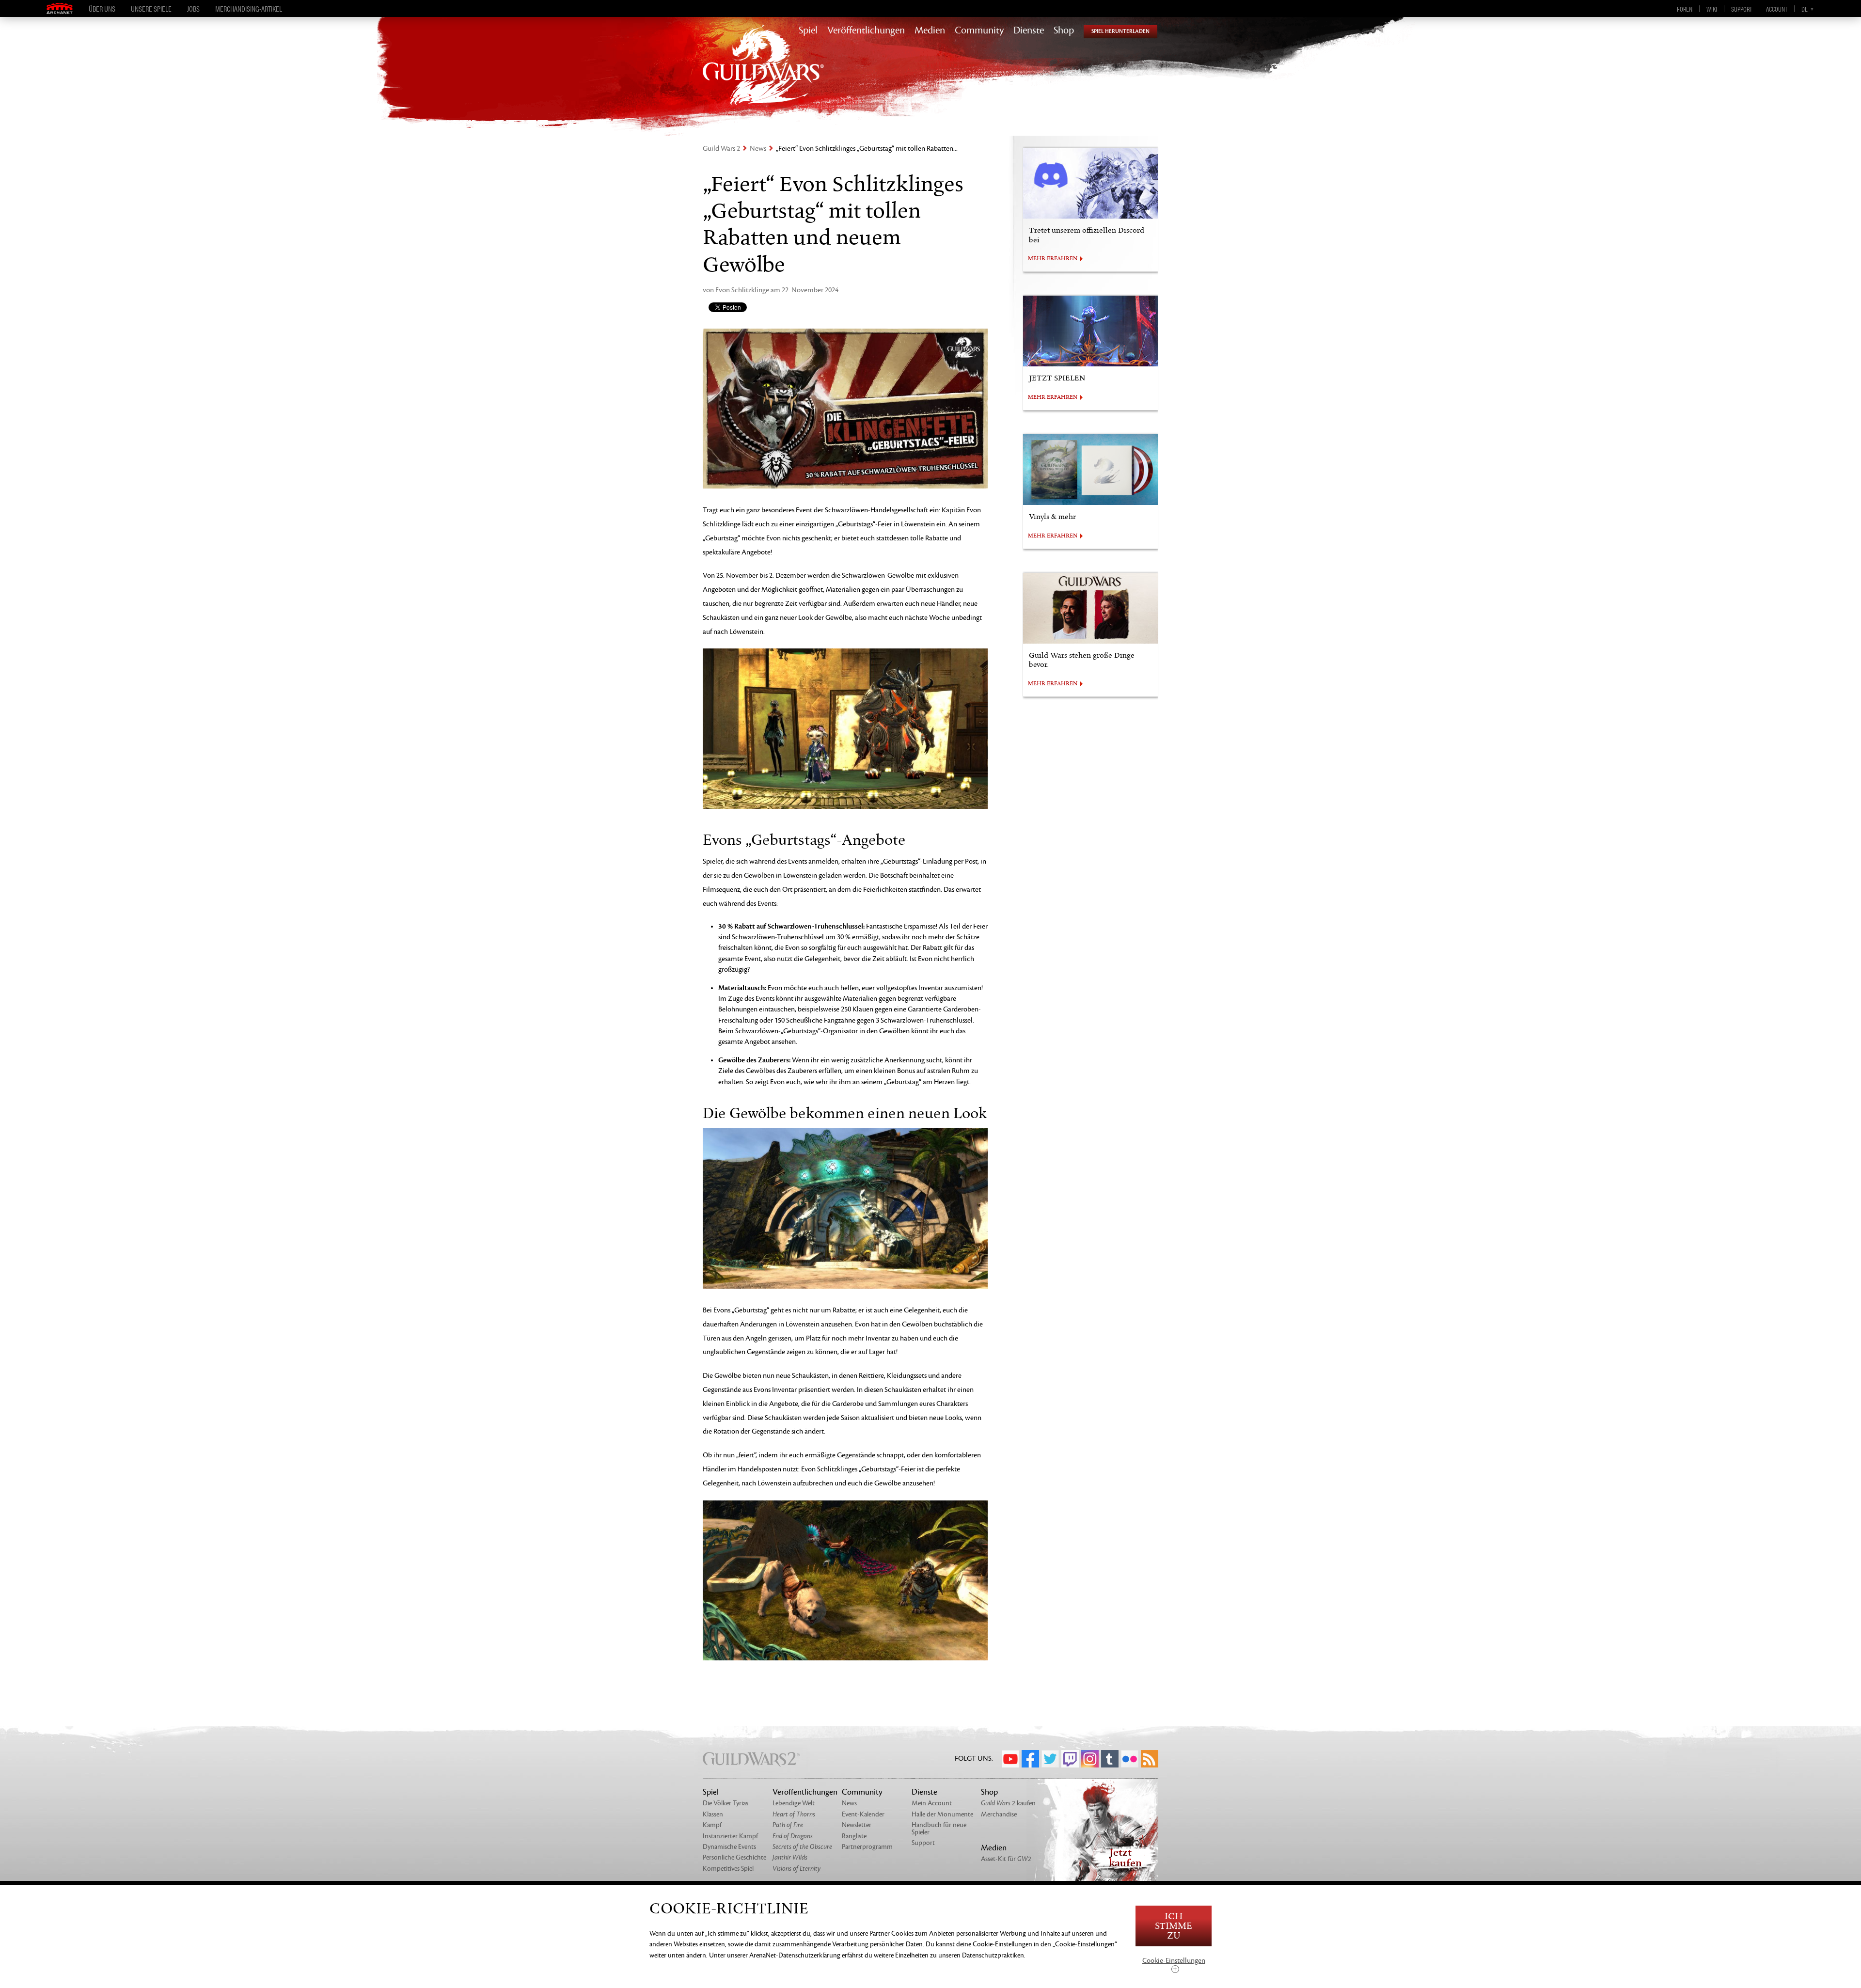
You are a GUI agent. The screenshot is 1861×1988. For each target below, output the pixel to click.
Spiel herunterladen (1120, 31)
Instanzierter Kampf (730, 1836)
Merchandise (999, 1814)
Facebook (1030, 1759)
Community (979, 31)
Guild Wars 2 (721, 149)
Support (1742, 9)
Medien (930, 31)
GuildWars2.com (763, 75)
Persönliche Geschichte (734, 1857)
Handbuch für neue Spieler (939, 1828)
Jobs (193, 9)
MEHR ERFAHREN (1053, 259)
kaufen (1008, 1803)
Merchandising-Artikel (249, 9)
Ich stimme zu (1174, 1926)
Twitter (1050, 1759)
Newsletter (857, 1825)
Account (1777, 9)
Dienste (1029, 31)
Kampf (712, 1825)
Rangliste (854, 1836)
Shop (1064, 31)
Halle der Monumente (942, 1814)
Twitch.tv (1070, 1759)
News (758, 149)
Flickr (1130, 1759)
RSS (1150, 1759)
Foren (1685, 9)
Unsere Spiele (151, 9)
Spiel (808, 31)
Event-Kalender (863, 1814)
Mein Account (932, 1803)
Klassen (713, 1814)
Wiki (1712, 9)
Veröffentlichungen (866, 31)
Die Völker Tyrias (725, 1803)
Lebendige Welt (794, 1803)
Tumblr (1110, 1759)
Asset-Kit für (1006, 1859)
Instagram (1090, 1759)
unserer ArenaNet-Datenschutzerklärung (784, 1955)
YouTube (1010, 1759)
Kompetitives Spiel (728, 1869)
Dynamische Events (729, 1847)
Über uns (102, 9)
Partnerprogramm (867, 1847)
